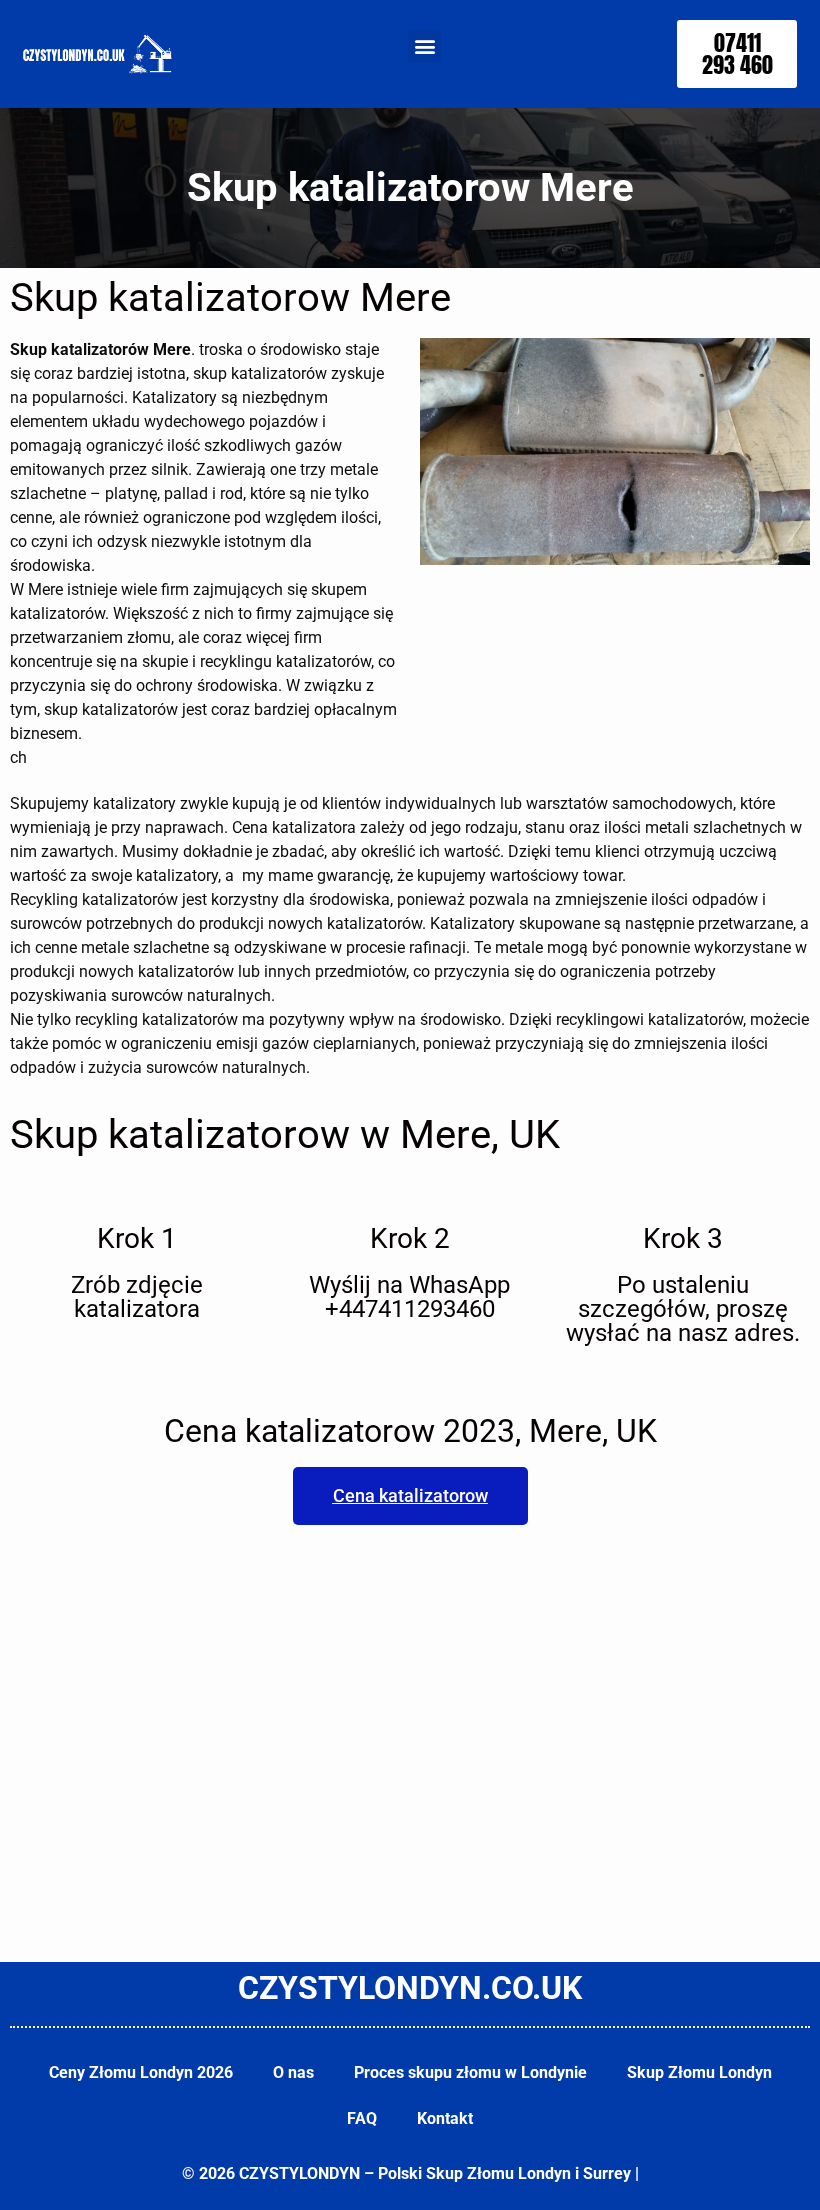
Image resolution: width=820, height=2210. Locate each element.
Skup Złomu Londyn (699, 2072)
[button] (424, 46)
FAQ (362, 2118)
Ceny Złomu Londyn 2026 (141, 2072)
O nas (293, 2072)
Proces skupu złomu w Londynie (470, 2072)
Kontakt (445, 2118)
